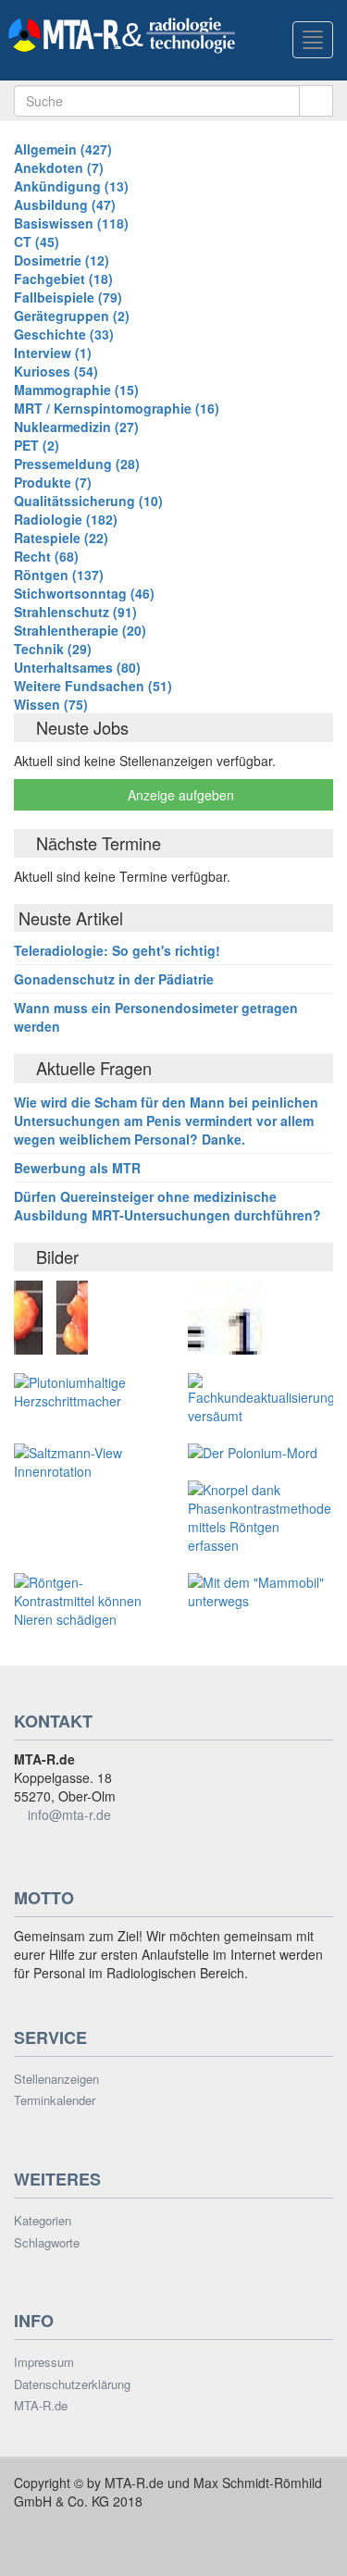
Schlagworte (47, 2243)
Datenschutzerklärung (72, 2384)
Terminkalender (55, 2100)
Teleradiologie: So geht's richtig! (117, 950)
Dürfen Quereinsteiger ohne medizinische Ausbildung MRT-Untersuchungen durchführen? (167, 1206)
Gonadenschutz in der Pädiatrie (114, 979)
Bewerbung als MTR (77, 1168)
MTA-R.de (41, 2406)
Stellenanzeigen (56, 2079)
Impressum (44, 2362)
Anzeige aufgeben (179, 795)
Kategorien (43, 2221)
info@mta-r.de (69, 1814)
